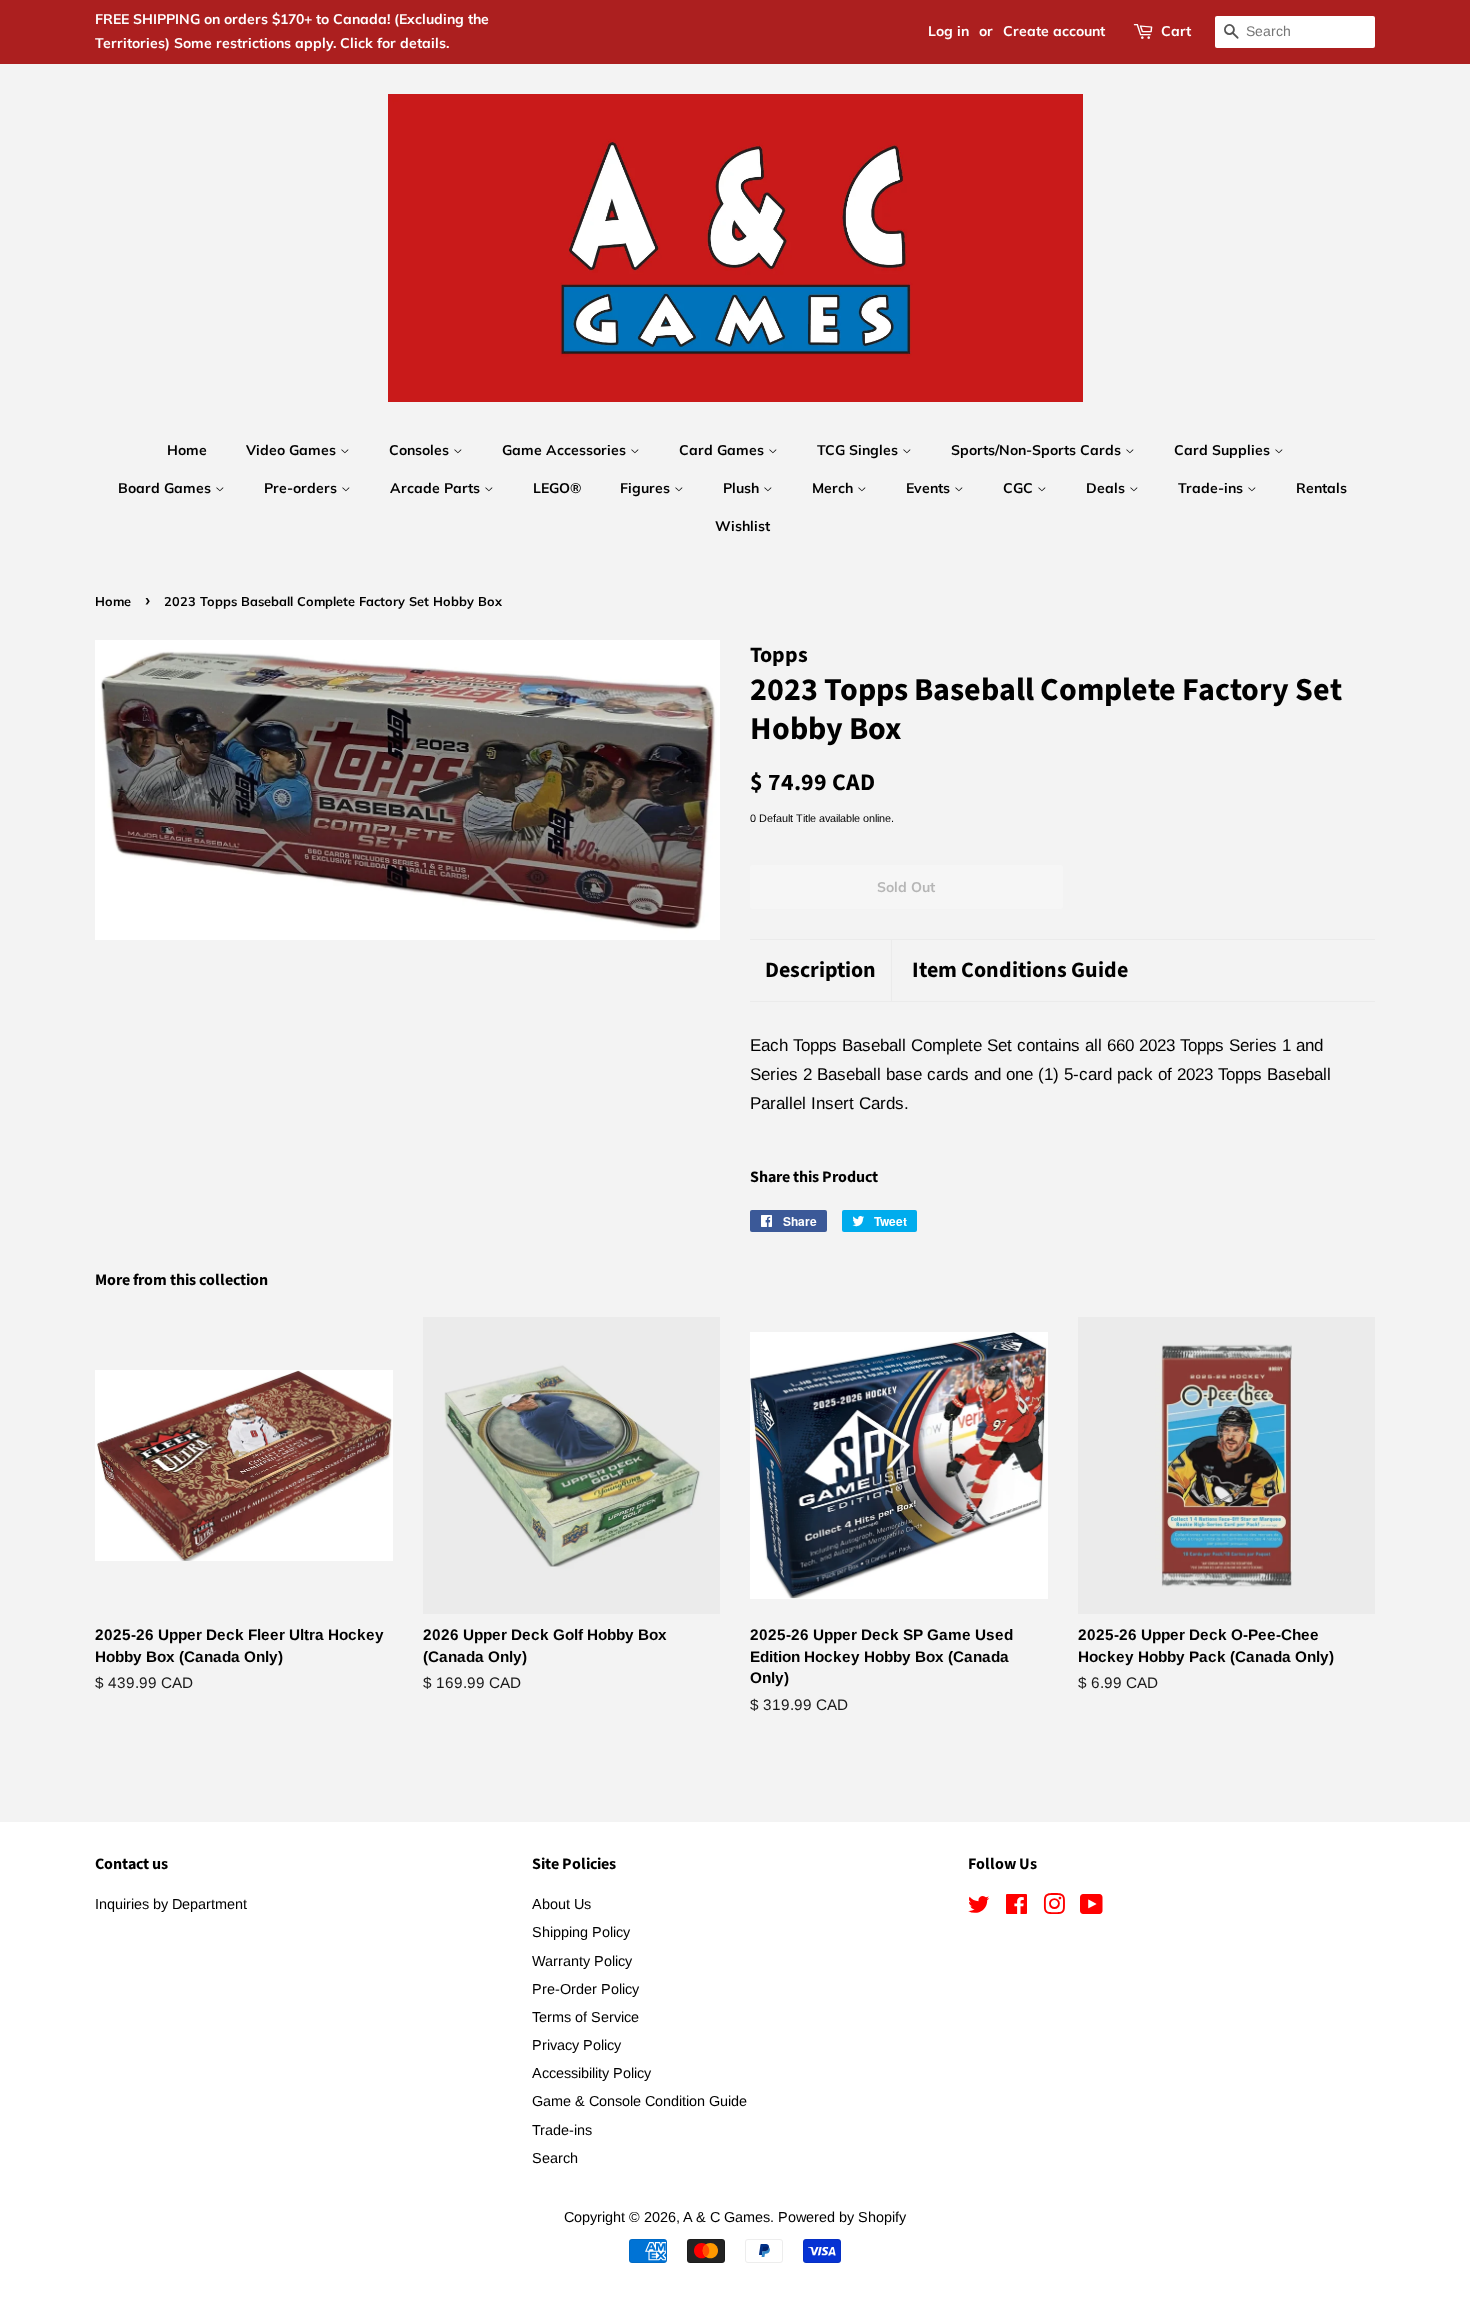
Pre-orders (302, 488)
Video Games (293, 450)
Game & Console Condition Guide (639, 2101)
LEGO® (557, 488)
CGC (1020, 488)
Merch (834, 488)
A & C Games (726, 2217)
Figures (647, 488)
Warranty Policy (582, 1961)
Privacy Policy (576, 2045)
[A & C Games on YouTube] (1091, 1908)
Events (930, 488)
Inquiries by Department (171, 1904)
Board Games (166, 488)
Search (555, 2158)
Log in (948, 31)
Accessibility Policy (591, 2073)
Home (187, 450)
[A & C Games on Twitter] (979, 1908)
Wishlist (742, 526)
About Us (561, 1904)
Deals (1107, 488)
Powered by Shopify (842, 2217)
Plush (743, 488)
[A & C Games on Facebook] (1016, 1908)
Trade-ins (1212, 488)
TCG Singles (859, 450)
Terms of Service (585, 2017)
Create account (1054, 31)
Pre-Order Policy (585, 1989)
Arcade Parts (437, 488)
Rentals (1321, 488)
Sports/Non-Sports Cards (1038, 450)
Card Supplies (1224, 450)
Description (820, 970)
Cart (1176, 31)
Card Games (723, 450)
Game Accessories (566, 450)
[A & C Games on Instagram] (1054, 1908)
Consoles (421, 450)
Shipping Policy (581, 1932)
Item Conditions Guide (1020, 970)
